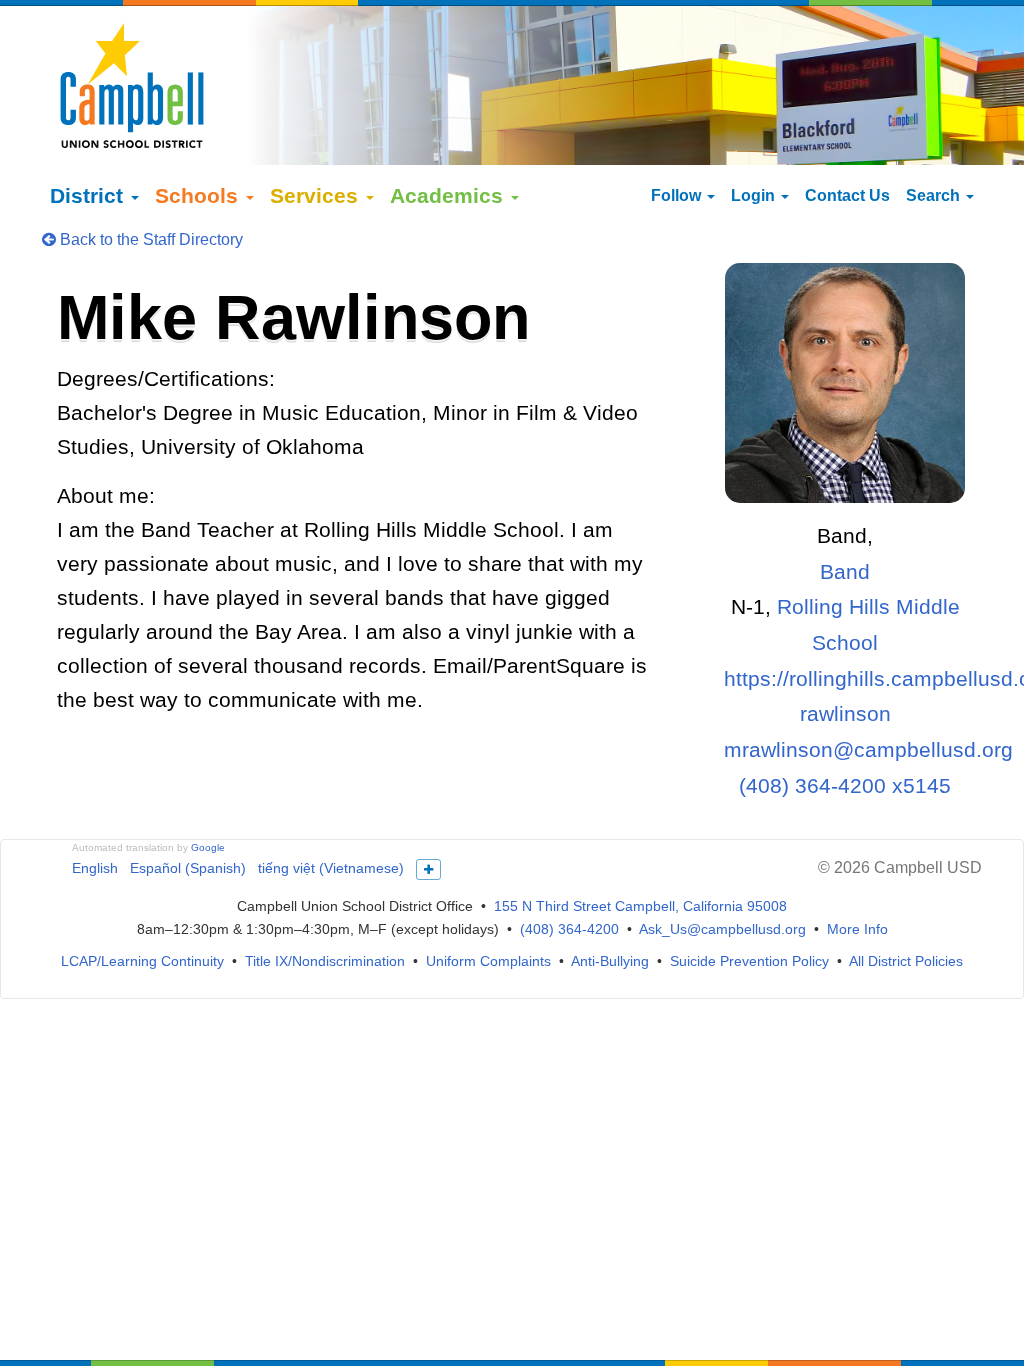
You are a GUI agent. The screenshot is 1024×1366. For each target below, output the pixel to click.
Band (845, 571)
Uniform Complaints (488, 961)
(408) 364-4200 (569, 929)
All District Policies (906, 961)
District (89, 195)
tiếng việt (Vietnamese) (331, 868)
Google (208, 847)
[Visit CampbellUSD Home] (132, 85)
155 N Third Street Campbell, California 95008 (640, 906)
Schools (199, 195)
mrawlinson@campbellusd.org (868, 749)
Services (317, 195)
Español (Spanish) (188, 868)
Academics (449, 195)
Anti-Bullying (610, 961)
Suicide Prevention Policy (749, 961)
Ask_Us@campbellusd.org (722, 929)
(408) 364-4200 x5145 (845, 785)
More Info (857, 929)
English (95, 868)
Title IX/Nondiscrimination (325, 961)
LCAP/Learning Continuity (142, 961)
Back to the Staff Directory (149, 239)
